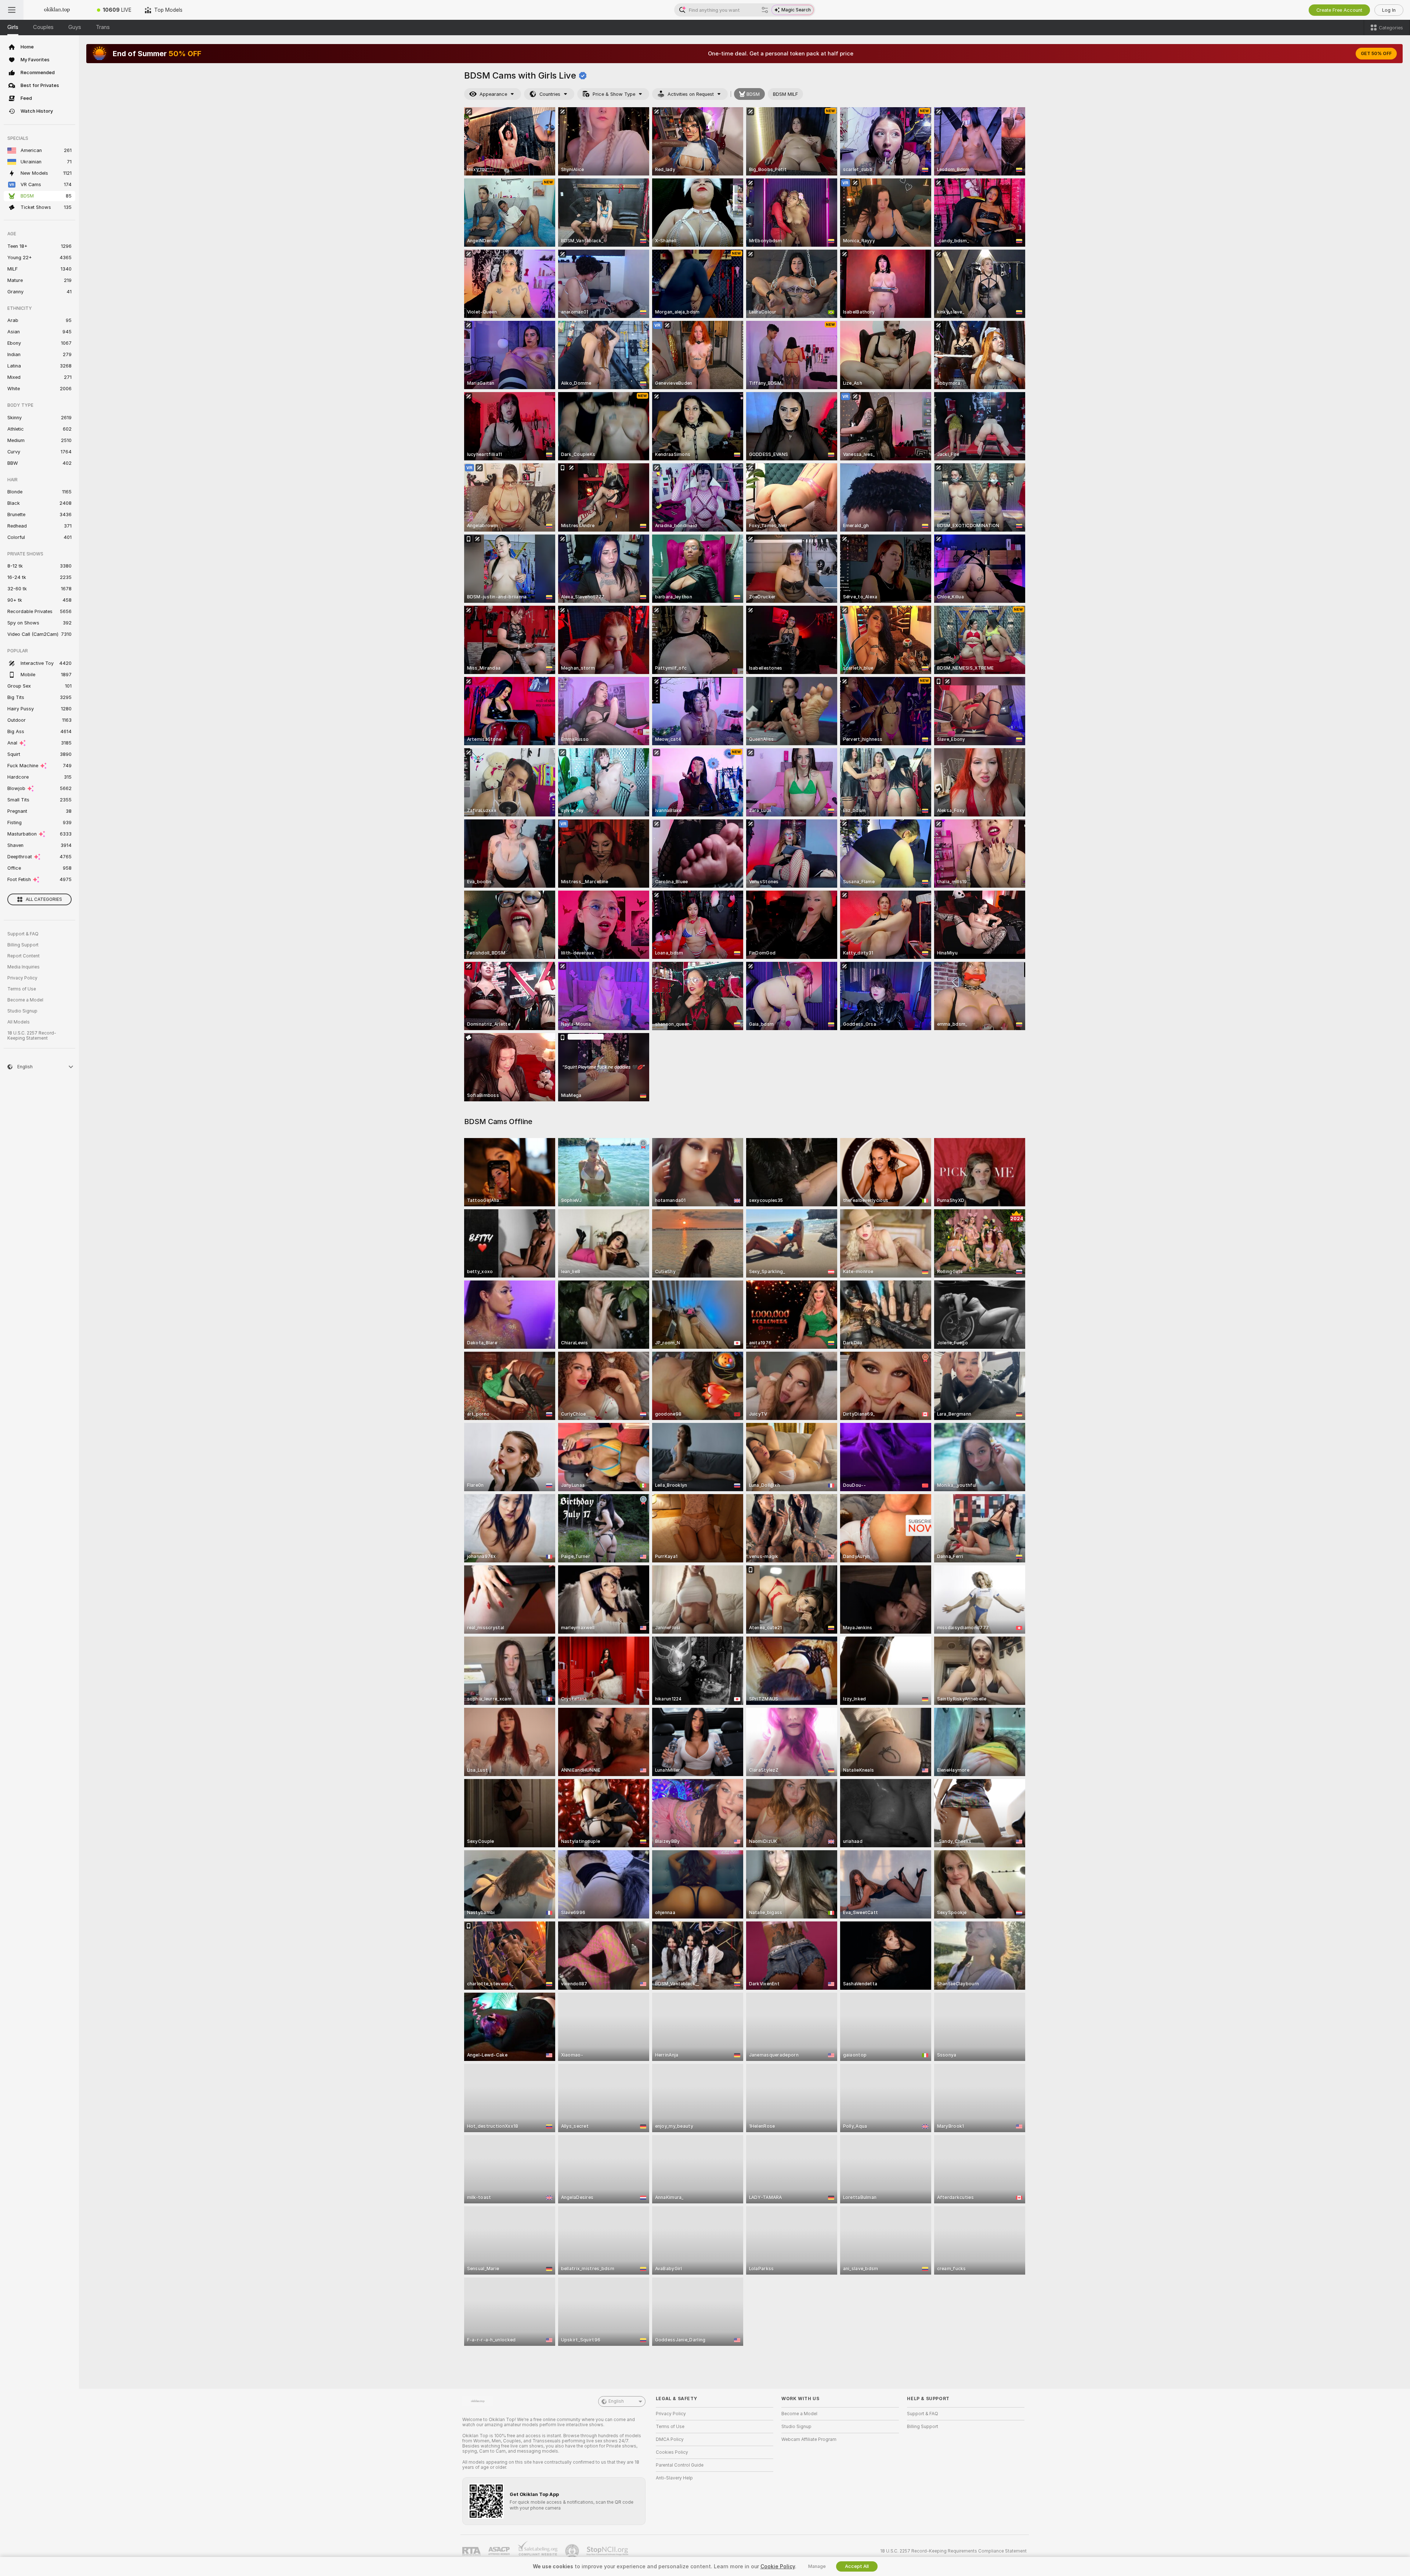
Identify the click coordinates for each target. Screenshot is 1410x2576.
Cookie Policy (778, 2566)
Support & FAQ (23, 934)
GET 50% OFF (1376, 54)
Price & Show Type (614, 94)
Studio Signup (22, 1011)
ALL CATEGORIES (44, 899)
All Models (19, 1022)
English (616, 2401)
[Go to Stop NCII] (608, 2551)
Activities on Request (691, 94)
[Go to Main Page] (57, 10)
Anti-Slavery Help (674, 2478)
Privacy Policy (22, 978)
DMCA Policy (670, 2439)
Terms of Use (22, 989)
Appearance (493, 94)
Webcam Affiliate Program (809, 2439)
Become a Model (25, 1000)
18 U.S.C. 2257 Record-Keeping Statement (32, 1036)
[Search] (765, 10)
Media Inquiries (23, 967)
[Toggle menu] (12, 10)
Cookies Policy (672, 2452)
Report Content (23, 956)
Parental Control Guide (680, 2465)
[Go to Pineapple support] (573, 2551)
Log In (1389, 10)
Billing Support (23, 945)
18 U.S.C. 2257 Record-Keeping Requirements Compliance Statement (953, 2551)
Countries (550, 94)
